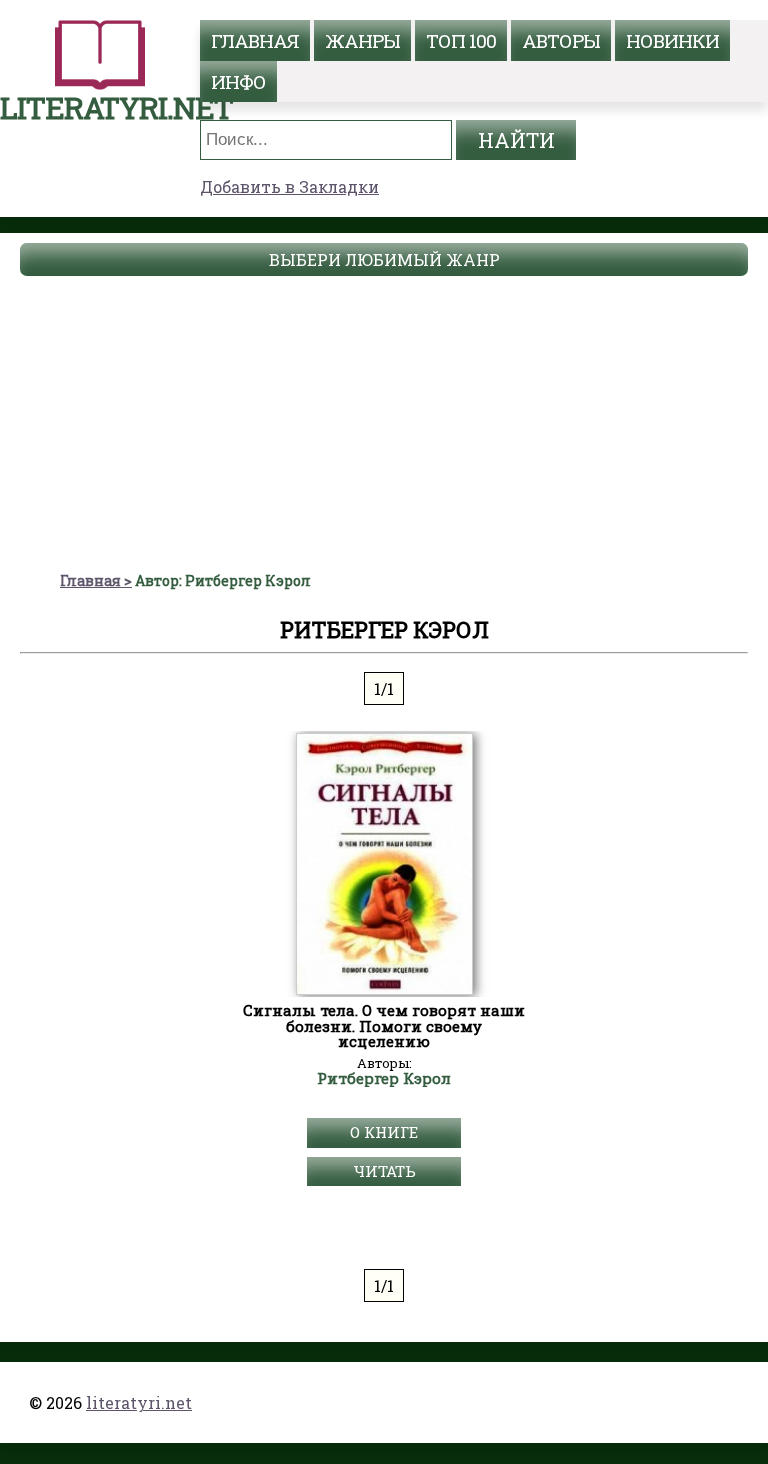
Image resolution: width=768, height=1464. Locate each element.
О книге (384, 1132)
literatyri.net (139, 1402)
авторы (561, 40)
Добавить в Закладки (289, 186)
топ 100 (461, 40)
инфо (238, 81)
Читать (384, 1171)
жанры (362, 40)
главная (255, 40)
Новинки (672, 40)
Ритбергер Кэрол (384, 1079)
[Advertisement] (384, 421)
